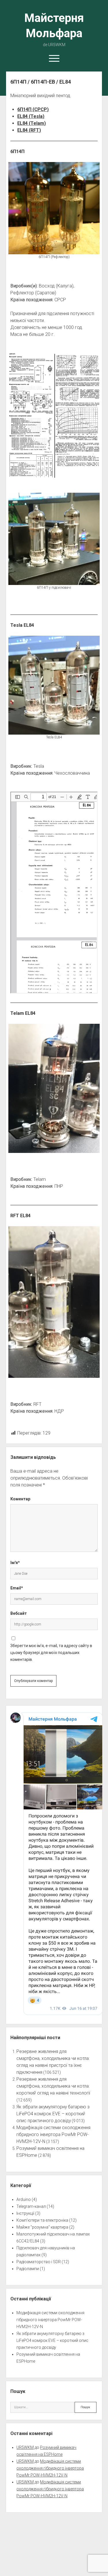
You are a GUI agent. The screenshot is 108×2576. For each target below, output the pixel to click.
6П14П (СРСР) (33, 109)
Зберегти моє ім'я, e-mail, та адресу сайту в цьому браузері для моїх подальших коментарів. (51, 1653)
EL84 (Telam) (32, 123)
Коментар (20, 1499)
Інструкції (25, 2213)
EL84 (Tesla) (31, 116)
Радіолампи (28, 2269)
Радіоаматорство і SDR (39, 2262)
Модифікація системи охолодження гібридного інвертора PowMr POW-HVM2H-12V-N (53, 2134)
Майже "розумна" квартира (42, 2227)
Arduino (24, 2199)
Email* (17, 1588)
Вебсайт (19, 1613)
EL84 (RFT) (29, 130)
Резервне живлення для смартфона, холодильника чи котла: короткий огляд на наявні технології (53, 2086)
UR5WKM (25, 2447)
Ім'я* (15, 1563)
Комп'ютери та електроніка (42, 2220)
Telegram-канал (31, 2206)
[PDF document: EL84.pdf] (54, 893)
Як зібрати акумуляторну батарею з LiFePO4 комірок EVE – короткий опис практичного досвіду (53, 2114)
